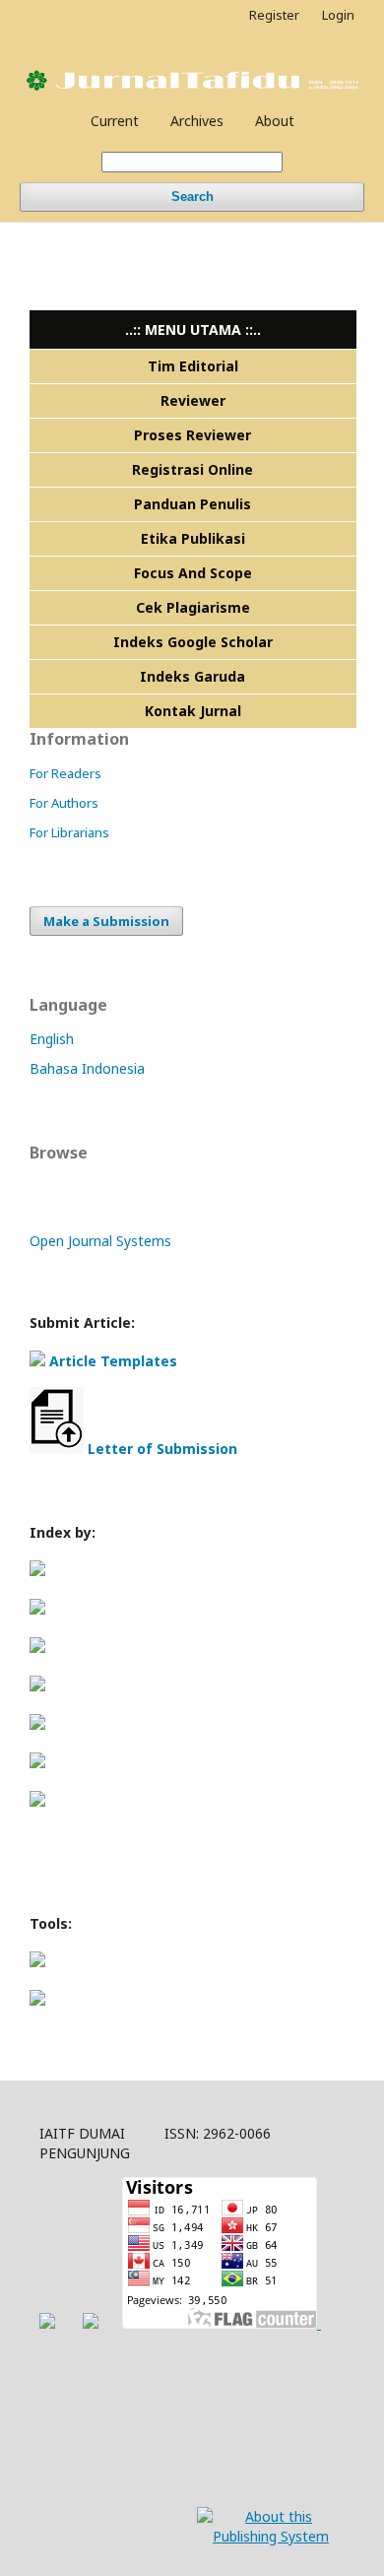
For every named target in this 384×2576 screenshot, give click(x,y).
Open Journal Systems (100, 1241)
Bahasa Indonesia (87, 1068)
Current (115, 121)
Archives (197, 121)
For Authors (64, 803)
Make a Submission (106, 921)
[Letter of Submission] (57, 1449)
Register (274, 15)
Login (338, 15)
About (275, 121)
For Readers (65, 773)
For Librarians (69, 832)
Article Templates (113, 1361)
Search (192, 197)
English (52, 1039)
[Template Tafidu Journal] (37, 1361)
